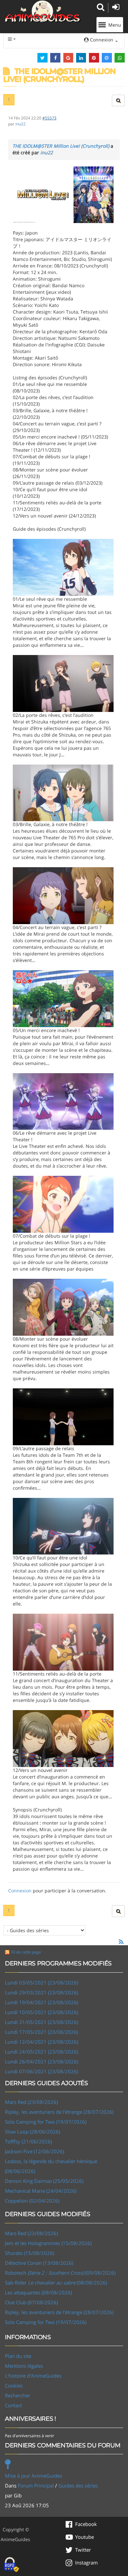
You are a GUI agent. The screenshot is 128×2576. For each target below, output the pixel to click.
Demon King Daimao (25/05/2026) (44, 2181)
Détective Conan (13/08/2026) (39, 2263)
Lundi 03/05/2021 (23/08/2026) (42, 1983)
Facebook (86, 2524)
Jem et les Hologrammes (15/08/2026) (48, 2243)
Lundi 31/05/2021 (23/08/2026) (42, 2022)
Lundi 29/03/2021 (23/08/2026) (42, 1992)
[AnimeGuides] (43, 11)
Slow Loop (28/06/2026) (32, 2132)
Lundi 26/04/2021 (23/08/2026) (42, 2061)
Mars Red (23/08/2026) (31, 2102)
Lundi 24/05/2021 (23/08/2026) (42, 2052)
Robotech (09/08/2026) (60, 2273)
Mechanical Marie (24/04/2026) (41, 2191)
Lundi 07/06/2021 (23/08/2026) (42, 2071)
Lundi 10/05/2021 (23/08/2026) (42, 2012)
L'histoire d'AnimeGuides (33, 2376)
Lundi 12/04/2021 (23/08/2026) (42, 2042)
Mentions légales (24, 2366)
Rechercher (18, 2395)
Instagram (86, 2563)
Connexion (20, 1891)
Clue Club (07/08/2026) (31, 2302)
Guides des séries (78, 2486)
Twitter (83, 2550)
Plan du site (18, 2356)
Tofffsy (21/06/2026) (28, 2141)
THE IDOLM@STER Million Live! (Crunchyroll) (61, 146)
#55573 (49, 118)
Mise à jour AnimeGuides (33, 2476)
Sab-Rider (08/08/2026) (56, 2283)
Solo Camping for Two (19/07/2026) (46, 2122)
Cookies (14, 2386)
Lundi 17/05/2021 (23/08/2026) (42, 2032)
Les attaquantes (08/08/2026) (38, 2292)
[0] (63, 194)
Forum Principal (36, 2486)
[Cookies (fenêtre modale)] (11, 2565)
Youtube (85, 2537)
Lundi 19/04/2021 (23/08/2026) (42, 2002)
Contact (13, 2405)
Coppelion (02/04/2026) (32, 2201)
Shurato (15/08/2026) (30, 2253)
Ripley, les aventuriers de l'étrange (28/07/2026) (59, 2112)
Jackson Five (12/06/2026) (34, 2151)
